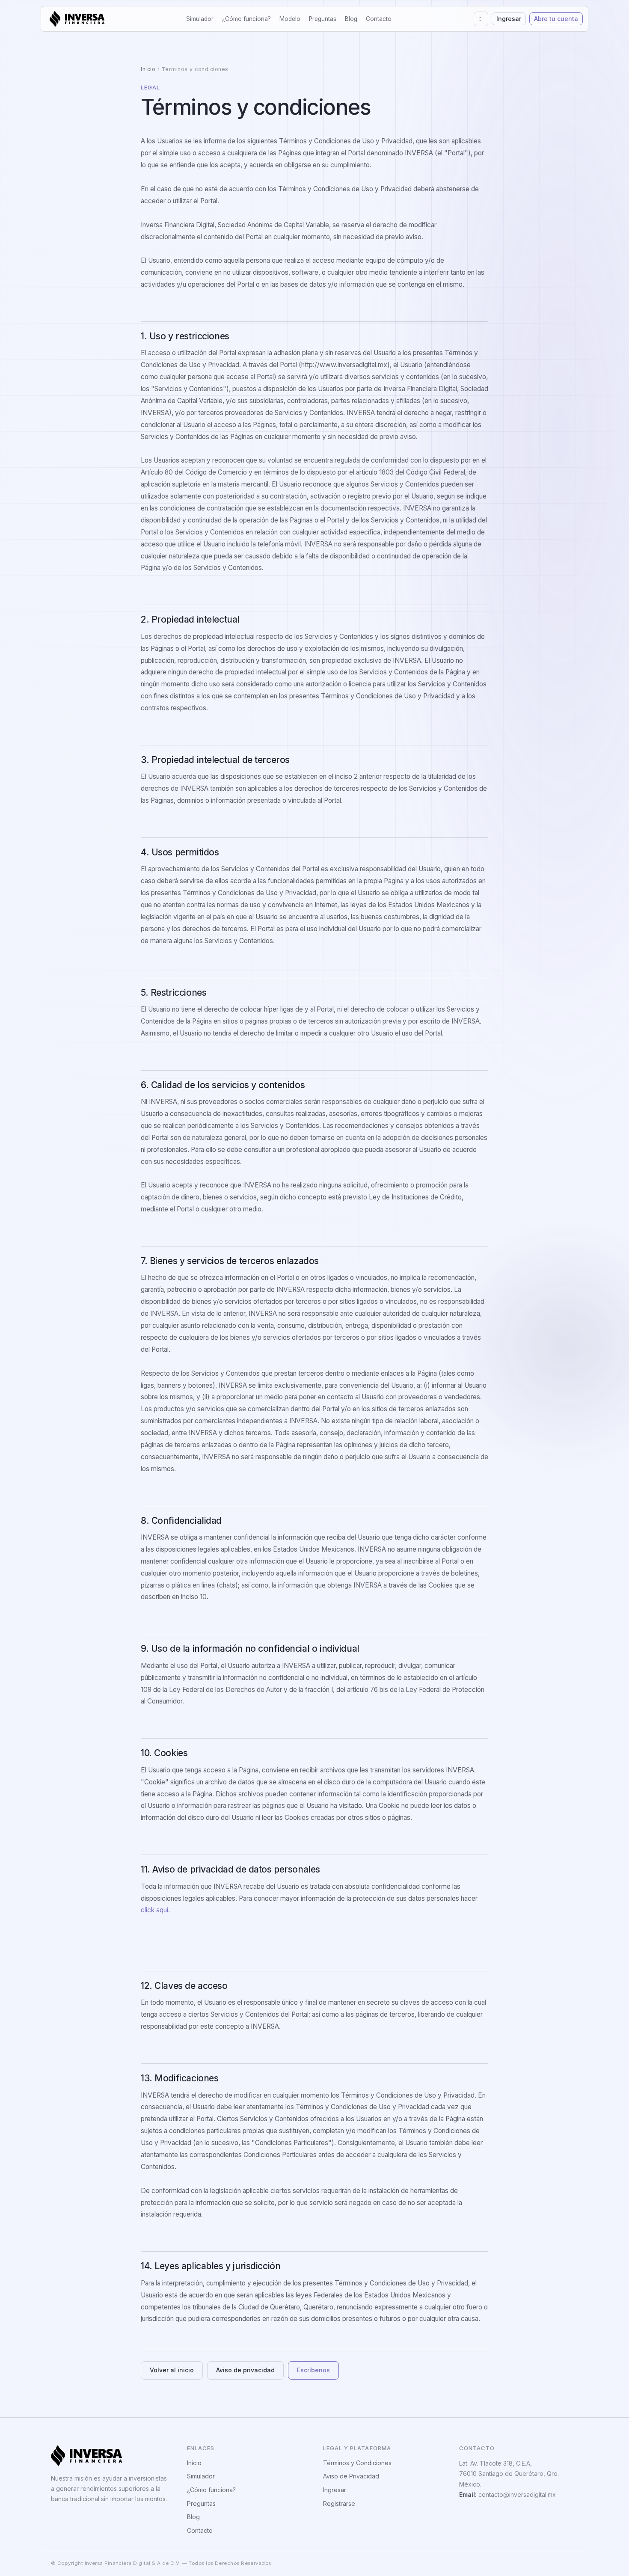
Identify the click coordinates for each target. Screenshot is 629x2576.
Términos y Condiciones (357, 2463)
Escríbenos (313, 2370)
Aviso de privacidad (245, 2370)
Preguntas (323, 19)
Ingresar (509, 19)
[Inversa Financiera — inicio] (77, 19)
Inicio (148, 69)
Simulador (200, 19)
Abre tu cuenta (556, 19)
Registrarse (339, 2503)
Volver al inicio (172, 2370)
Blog (351, 19)
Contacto (379, 19)
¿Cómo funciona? (246, 19)
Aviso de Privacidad (351, 2476)
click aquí (154, 1910)
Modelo (290, 19)
